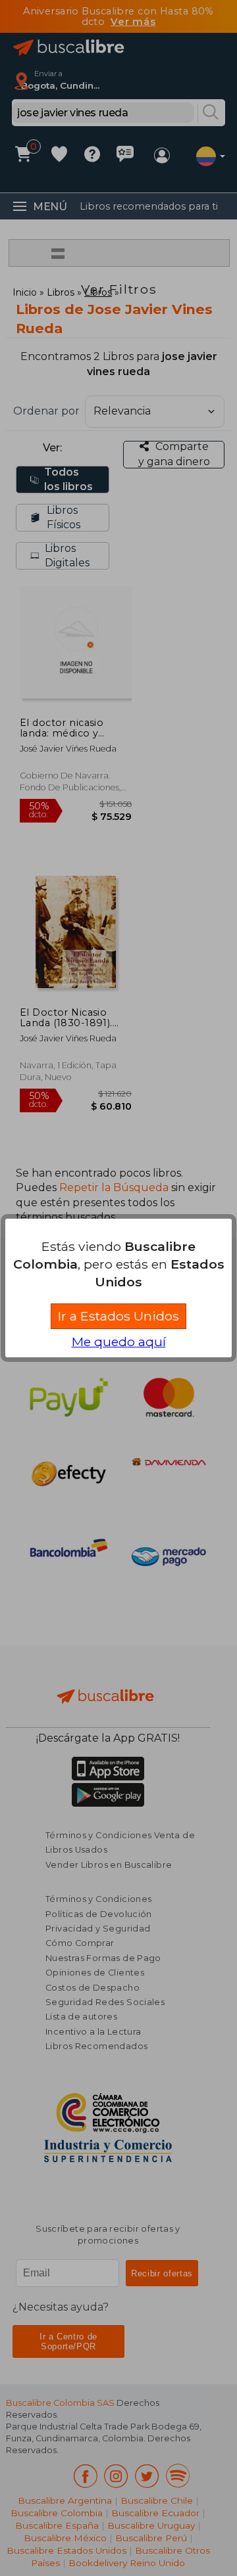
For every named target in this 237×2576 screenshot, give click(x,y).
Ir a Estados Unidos (118, 1316)
